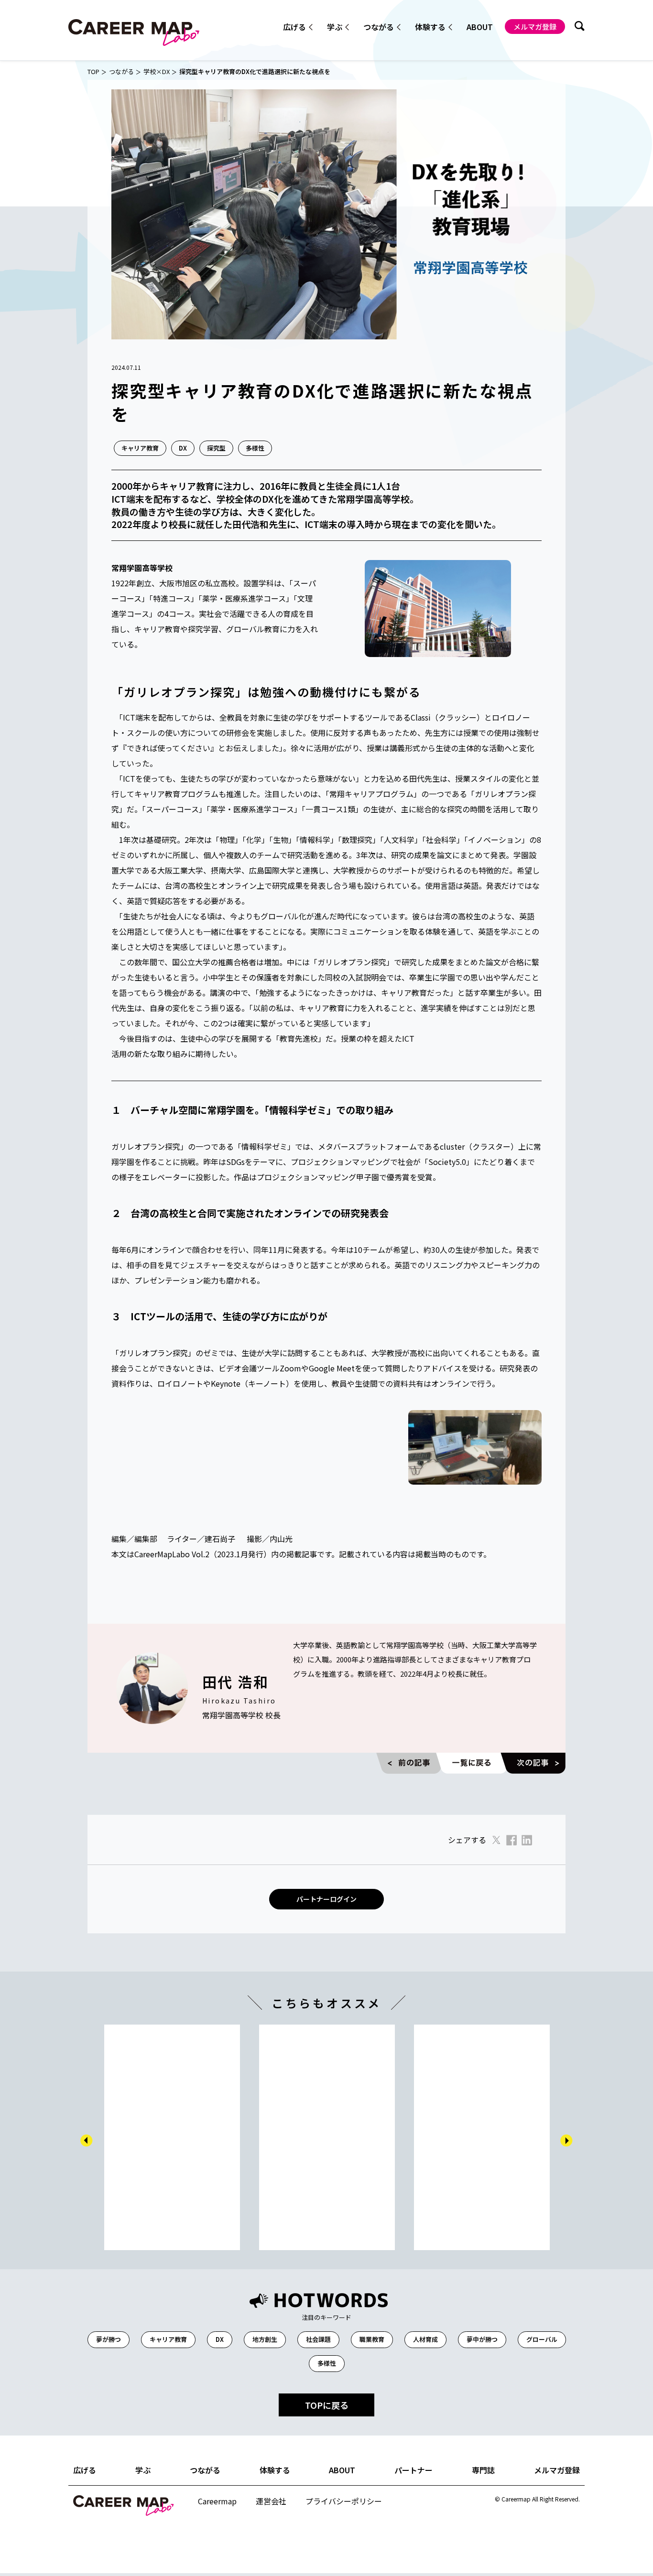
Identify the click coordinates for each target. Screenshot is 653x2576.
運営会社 (271, 2501)
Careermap (217, 2501)
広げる (85, 2470)
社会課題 (318, 2339)
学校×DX (157, 72)
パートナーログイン (326, 1899)
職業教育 (372, 2339)
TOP (93, 72)
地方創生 (265, 2339)
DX (183, 448)
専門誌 (483, 2470)
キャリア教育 (140, 448)
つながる (121, 72)
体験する (275, 2470)
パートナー (414, 2470)
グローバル (542, 2339)
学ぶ (143, 2470)
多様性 (255, 448)
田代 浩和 (235, 1681)
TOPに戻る (327, 2405)
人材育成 (425, 2339)
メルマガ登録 (535, 27)
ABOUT (480, 27)
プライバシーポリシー (344, 2501)
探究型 (216, 448)
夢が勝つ (109, 2339)
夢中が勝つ (482, 2339)
